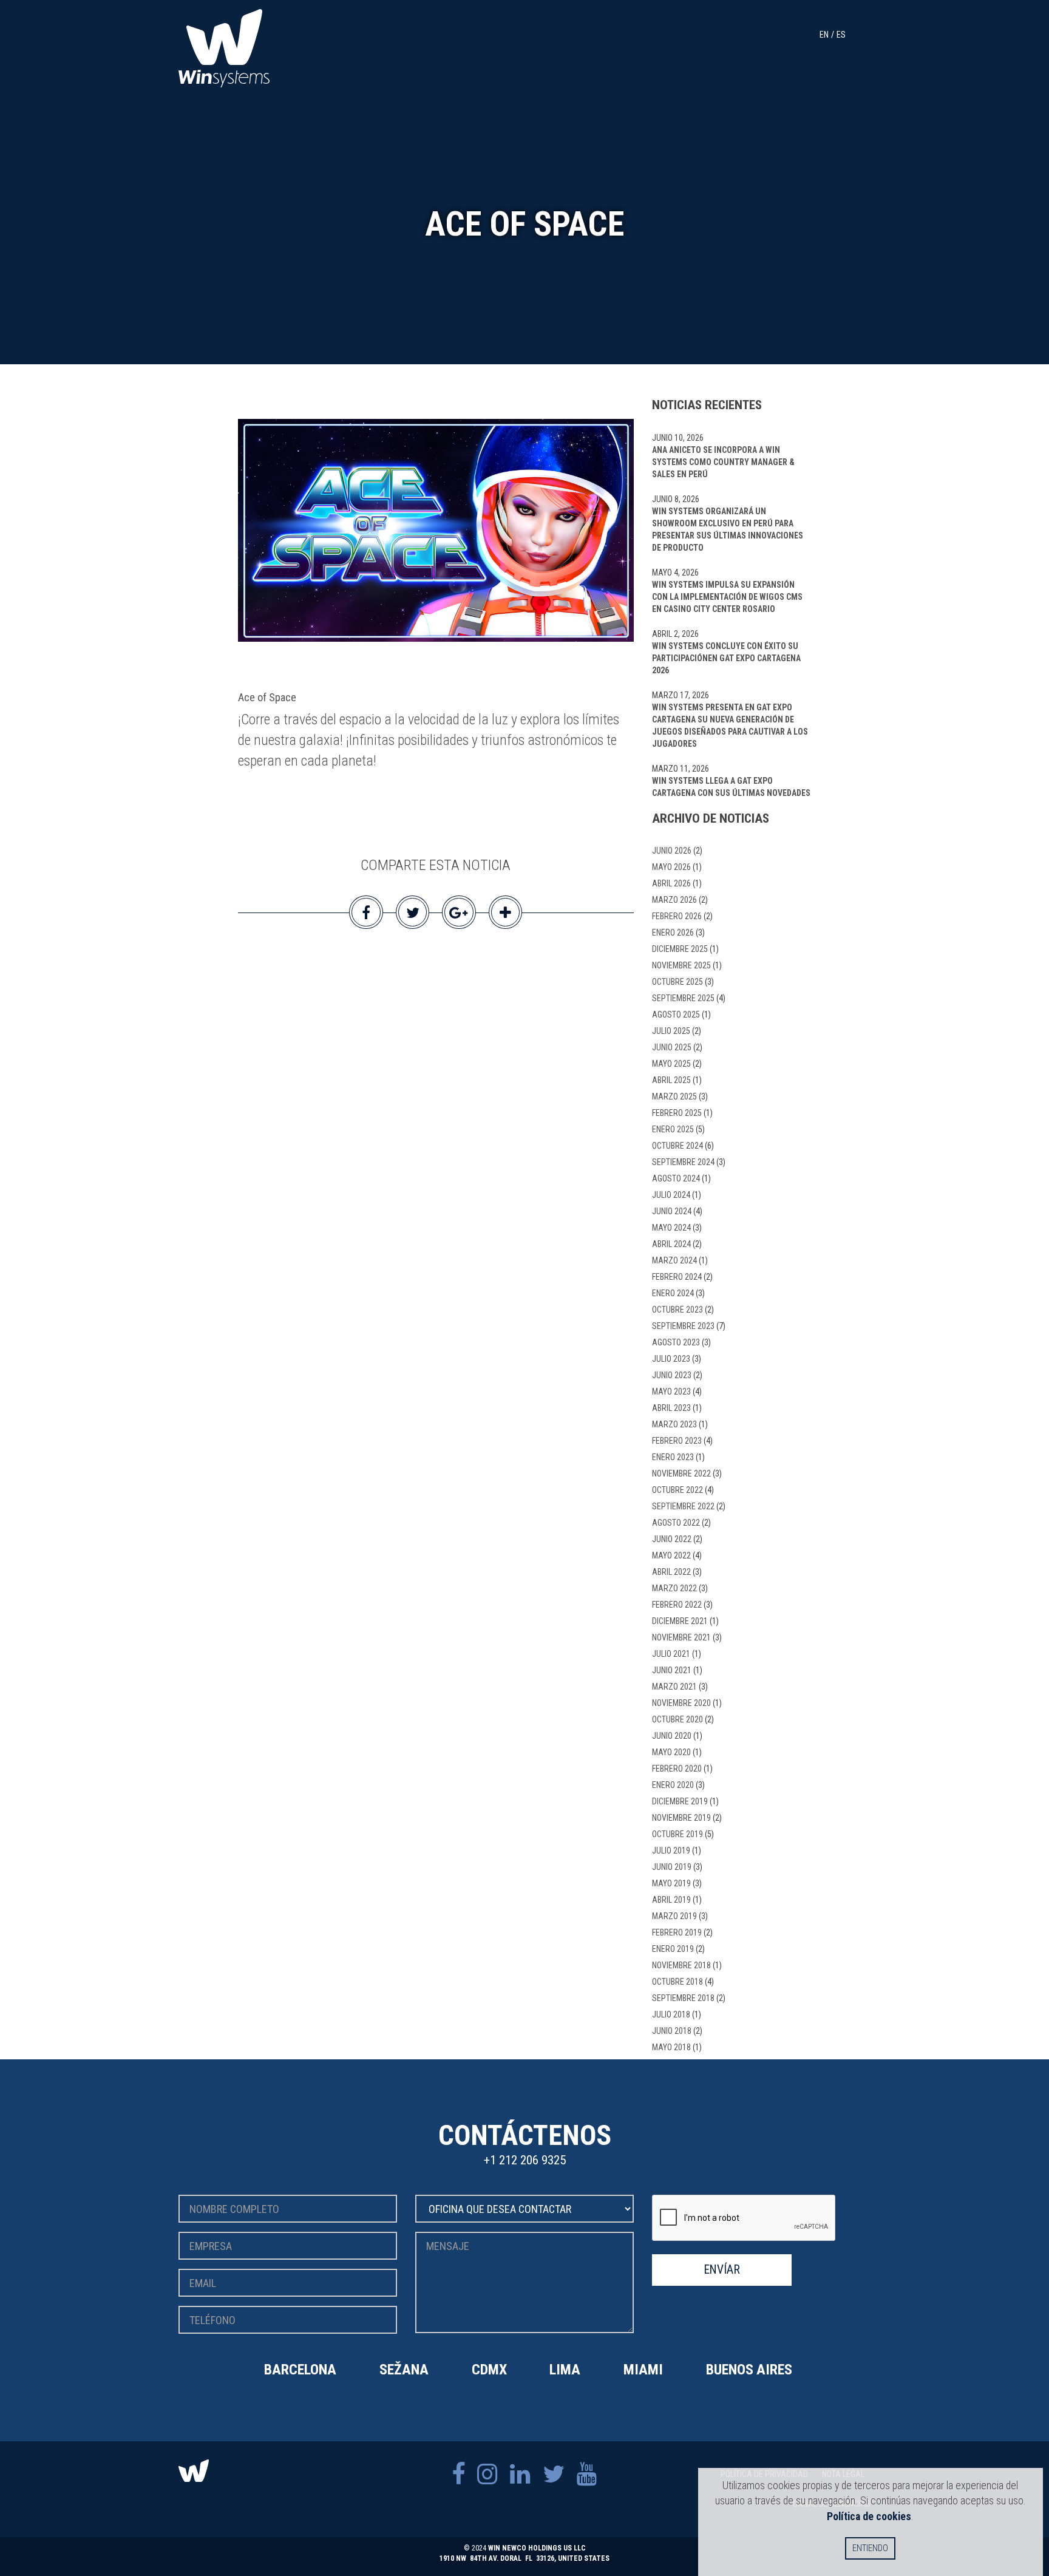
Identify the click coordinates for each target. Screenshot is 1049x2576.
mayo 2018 (671, 2047)
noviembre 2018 (681, 1965)
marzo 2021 (674, 1687)
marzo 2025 (674, 1096)
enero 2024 (673, 1293)
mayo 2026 (671, 867)
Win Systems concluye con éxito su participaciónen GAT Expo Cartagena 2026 (726, 658)
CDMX (489, 2370)
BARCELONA (300, 2370)
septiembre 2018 (683, 1998)
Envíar (722, 2270)
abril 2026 (671, 883)
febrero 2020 (677, 1769)
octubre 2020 (677, 1719)
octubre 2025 (677, 982)
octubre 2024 (677, 1146)
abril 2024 (671, 1244)
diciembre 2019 (680, 1801)
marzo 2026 (674, 900)
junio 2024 (672, 1211)
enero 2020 (673, 1785)
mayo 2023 (671, 1392)
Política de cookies (869, 2516)
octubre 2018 (677, 1982)
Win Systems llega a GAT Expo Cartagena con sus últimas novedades (731, 787)
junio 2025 (672, 1047)
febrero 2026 (677, 916)
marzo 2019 (674, 1916)
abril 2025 (671, 1080)
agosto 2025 (676, 1014)
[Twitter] (554, 2474)
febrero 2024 (677, 1277)
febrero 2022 (677, 1605)
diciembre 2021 (680, 1621)
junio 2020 (672, 1736)
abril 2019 (671, 1900)
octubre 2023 (677, 1310)
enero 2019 (673, 1949)
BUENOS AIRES (749, 2370)
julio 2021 (671, 1654)
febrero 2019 (677, 1932)
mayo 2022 (671, 1555)
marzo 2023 (674, 1424)
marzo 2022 (674, 1588)
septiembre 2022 (683, 1506)
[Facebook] (458, 2474)
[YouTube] (587, 2474)
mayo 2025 (671, 1064)
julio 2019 (671, 1850)
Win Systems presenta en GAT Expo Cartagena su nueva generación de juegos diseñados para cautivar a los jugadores (730, 726)
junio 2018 (672, 2031)
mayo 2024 (671, 1228)
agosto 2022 (676, 1523)
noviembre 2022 (681, 1473)
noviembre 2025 (681, 965)
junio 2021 (672, 1670)
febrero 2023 (677, 1441)
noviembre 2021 (681, 1637)
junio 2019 (672, 1867)
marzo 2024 (674, 1260)
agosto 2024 (676, 1178)
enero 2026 (673, 933)
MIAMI (643, 2370)
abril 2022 (671, 1572)
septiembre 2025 (683, 998)
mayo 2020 (671, 1752)
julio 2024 (671, 1195)
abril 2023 (671, 1408)
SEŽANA (404, 2370)
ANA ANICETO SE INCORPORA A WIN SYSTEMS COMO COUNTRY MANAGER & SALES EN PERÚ (723, 462)
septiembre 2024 (683, 1162)
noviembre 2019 (681, 1818)
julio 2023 (671, 1359)
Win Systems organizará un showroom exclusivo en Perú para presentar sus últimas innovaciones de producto (728, 529)
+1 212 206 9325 (525, 2160)
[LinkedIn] (520, 2474)
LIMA (565, 2370)
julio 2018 (671, 2014)
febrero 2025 (677, 1113)
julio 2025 (671, 1031)
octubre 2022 (677, 1490)
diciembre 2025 (680, 949)
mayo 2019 (671, 1883)
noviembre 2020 (681, 1703)
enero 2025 (673, 1129)
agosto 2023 (676, 1342)
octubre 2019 (677, 1834)
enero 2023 (673, 1457)
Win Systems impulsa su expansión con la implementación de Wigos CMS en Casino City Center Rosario (727, 597)
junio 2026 (672, 851)
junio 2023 (672, 1375)
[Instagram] (487, 2474)
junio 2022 (672, 1539)
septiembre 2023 (683, 1326)
